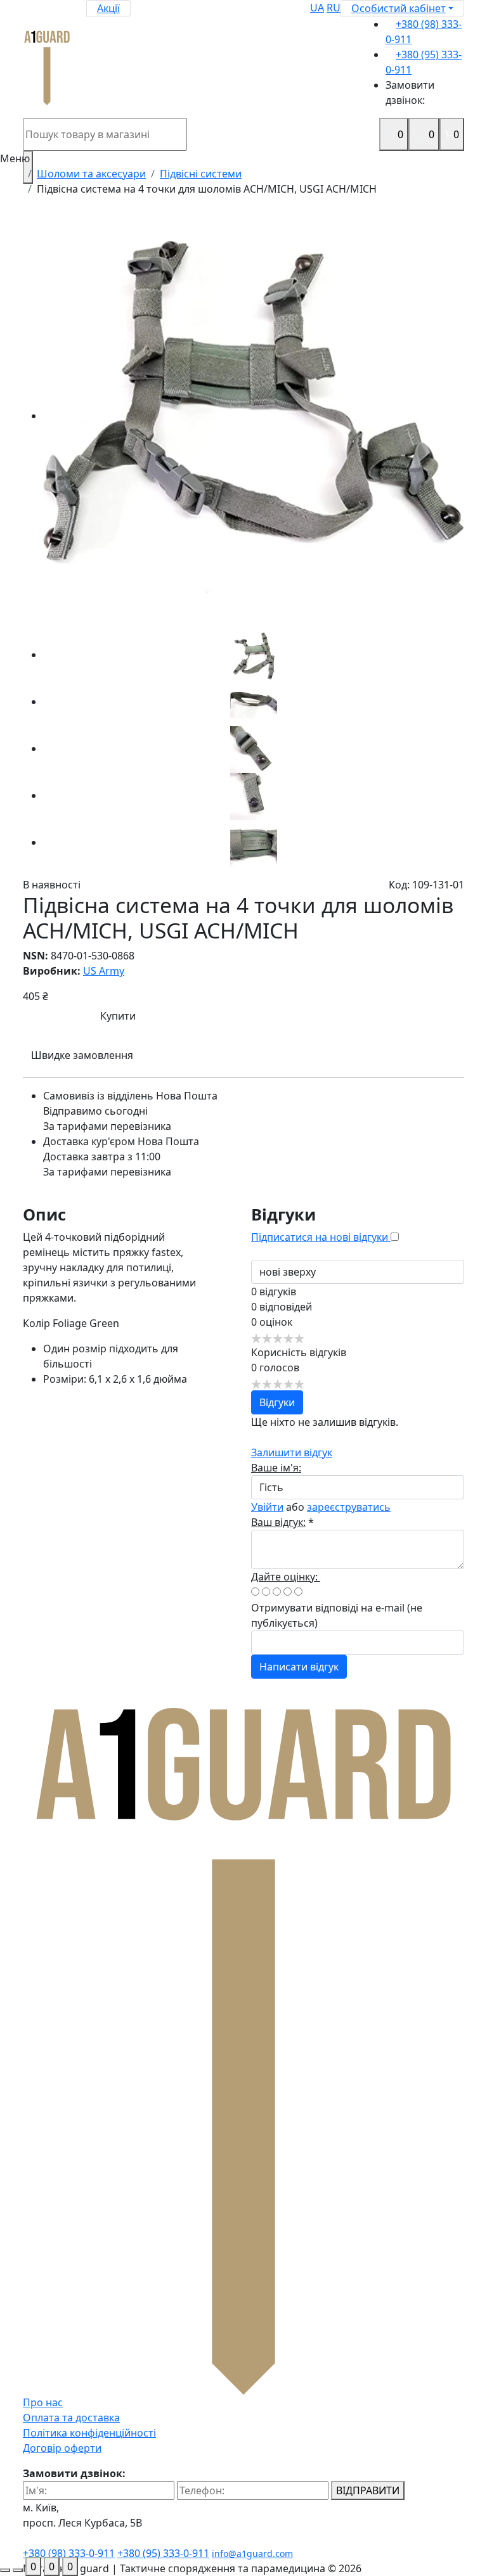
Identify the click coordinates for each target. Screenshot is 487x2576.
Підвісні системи (201, 174)
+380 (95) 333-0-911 (163, 2553)
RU (334, 8)
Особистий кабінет (399, 8)
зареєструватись (349, 1507)
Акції (108, 8)
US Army (104, 971)
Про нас (43, 2402)
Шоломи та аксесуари (91, 174)
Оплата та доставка (71, 2418)
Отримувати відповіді (305, 1608)
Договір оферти (62, 2448)
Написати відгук (299, 1667)
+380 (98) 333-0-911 (69, 2553)
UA (317, 8)
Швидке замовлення (82, 1055)
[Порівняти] (398, 1016)
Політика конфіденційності (89, 2433)
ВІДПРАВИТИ (368, 2490)
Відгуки (277, 1402)
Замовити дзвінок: (410, 93)
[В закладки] (267, 1016)
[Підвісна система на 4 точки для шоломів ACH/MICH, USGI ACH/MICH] (254, 416)
